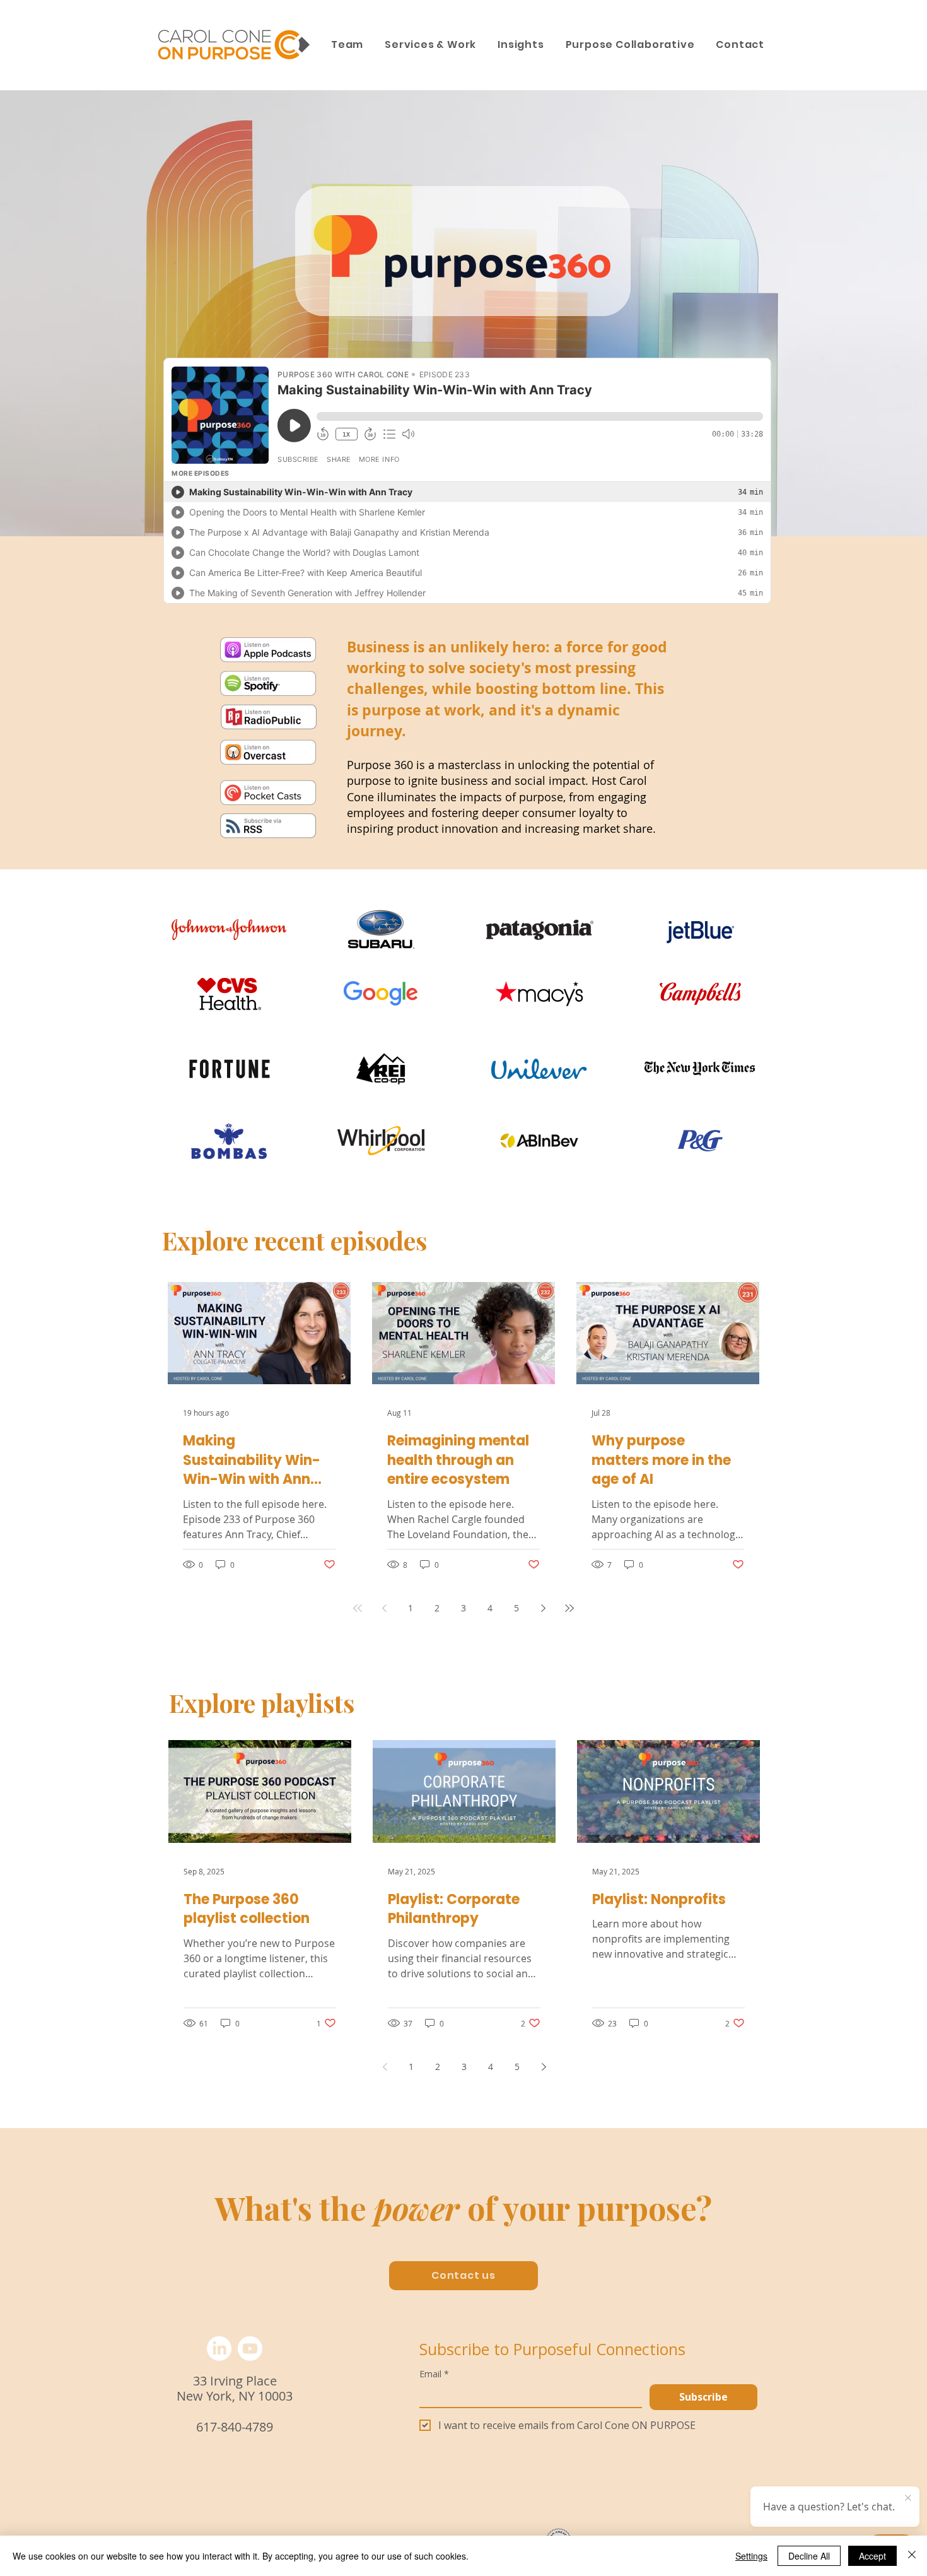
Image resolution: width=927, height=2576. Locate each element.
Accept (872, 2556)
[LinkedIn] (219, 2349)
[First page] (358, 1608)
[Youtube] (250, 2349)
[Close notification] (908, 2498)
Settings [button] (751, 2556)
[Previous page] (384, 1608)
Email (434, 2374)
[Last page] (569, 1608)
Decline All (809, 2556)
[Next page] (543, 1608)
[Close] (912, 2556)
